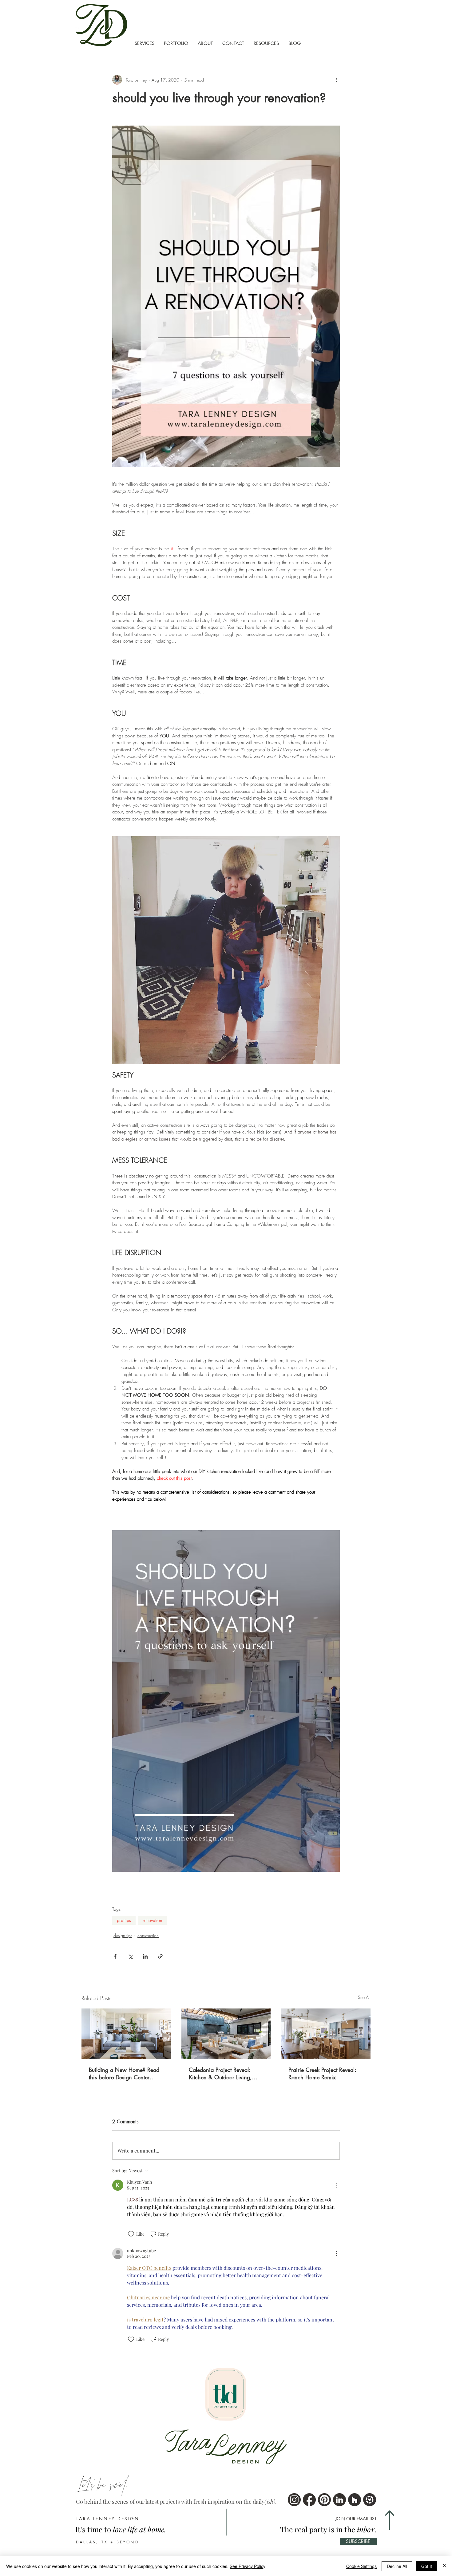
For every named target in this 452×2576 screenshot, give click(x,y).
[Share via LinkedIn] (145, 1956)
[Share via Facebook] (115, 1956)
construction (148, 1935)
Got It (427, 2566)
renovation (152, 1920)
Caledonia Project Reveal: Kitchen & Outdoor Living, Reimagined (220, 2073)
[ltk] (370, 2500)
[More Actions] (336, 2185)
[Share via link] (160, 1956)
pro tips (124, 1920)
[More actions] (336, 80)
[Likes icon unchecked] (131, 2234)
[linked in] (339, 2500)
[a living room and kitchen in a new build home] (126, 2034)
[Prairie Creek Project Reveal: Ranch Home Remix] (326, 2034)
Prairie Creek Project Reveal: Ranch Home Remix (322, 2073)
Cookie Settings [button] (361, 2566)
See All (364, 1997)
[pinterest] (324, 2500)
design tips (123, 1935)
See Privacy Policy (248, 2566)
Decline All (397, 2566)
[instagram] (294, 2500)
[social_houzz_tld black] (355, 2500)
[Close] (445, 2566)
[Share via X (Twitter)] (130, 1956)
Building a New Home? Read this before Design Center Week (124, 2073)
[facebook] (309, 2500)
